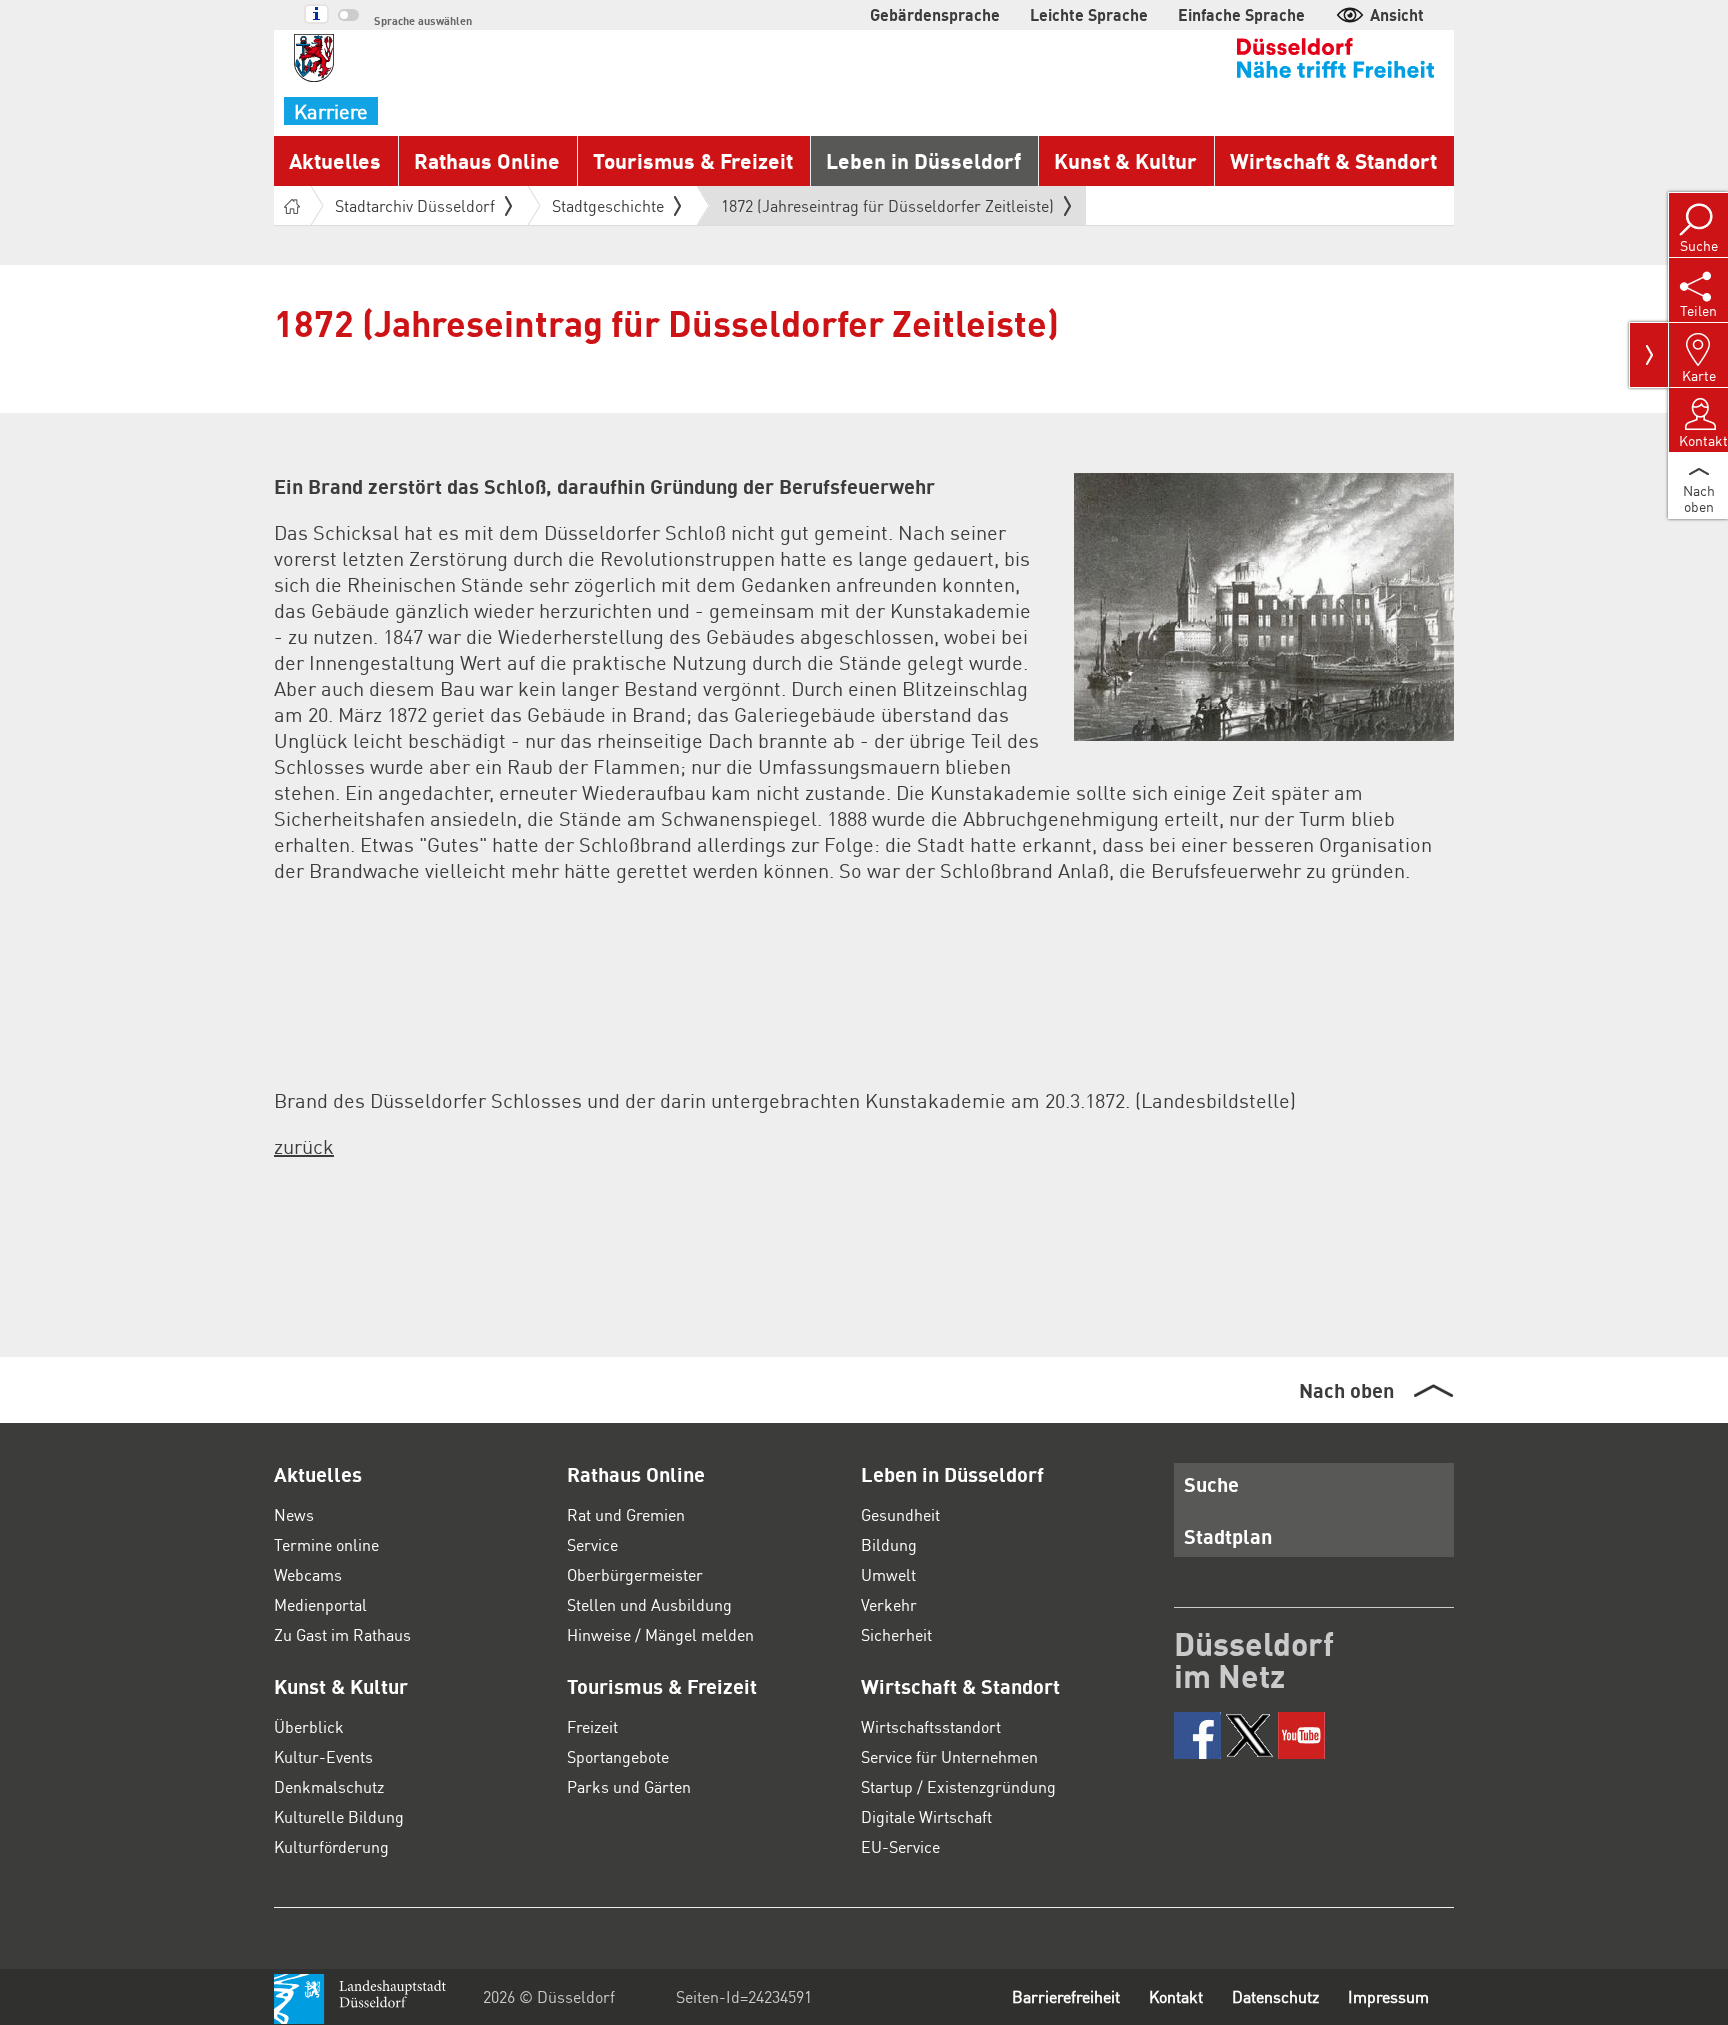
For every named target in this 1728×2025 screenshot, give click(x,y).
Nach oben (1346, 1390)
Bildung (889, 1544)
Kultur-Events (323, 1756)
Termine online (326, 1544)
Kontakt (1176, 1996)
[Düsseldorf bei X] (1249, 1735)
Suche (1211, 1484)
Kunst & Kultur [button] (1125, 160)
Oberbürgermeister (635, 1574)
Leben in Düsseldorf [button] (923, 160)
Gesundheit (900, 1514)
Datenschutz (1275, 1996)
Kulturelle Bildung (339, 1816)
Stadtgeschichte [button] (608, 205)
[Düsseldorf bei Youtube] (1301, 1735)
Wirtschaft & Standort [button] (1333, 160)
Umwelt (888, 1574)
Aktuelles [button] (335, 160)
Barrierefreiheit (1066, 1996)
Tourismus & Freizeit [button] (693, 160)
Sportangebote (618, 1756)
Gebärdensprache (935, 14)
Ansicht (1397, 14)
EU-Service (900, 1846)
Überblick (309, 1726)
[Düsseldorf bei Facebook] (1197, 1735)
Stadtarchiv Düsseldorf (415, 205)
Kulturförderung (331, 1846)
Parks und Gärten (629, 1786)
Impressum (1388, 1996)
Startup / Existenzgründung (958, 1786)
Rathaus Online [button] (487, 160)
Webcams (308, 1574)
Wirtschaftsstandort (931, 1726)
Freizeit (592, 1726)
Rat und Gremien (626, 1514)
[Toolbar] (1649, 355)
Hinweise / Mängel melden (660, 1634)
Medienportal (320, 1604)
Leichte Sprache (1089, 14)
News (294, 1514)
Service (592, 1544)
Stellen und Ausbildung (649, 1604)
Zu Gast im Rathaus (342, 1634)
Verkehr (889, 1604)
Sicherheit (896, 1634)
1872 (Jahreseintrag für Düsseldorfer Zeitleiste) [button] (887, 210)
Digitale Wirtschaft (926, 1816)
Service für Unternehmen (949, 1756)
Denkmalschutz (329, 1786)
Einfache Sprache (1241, 14)
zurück (304, 1146)
